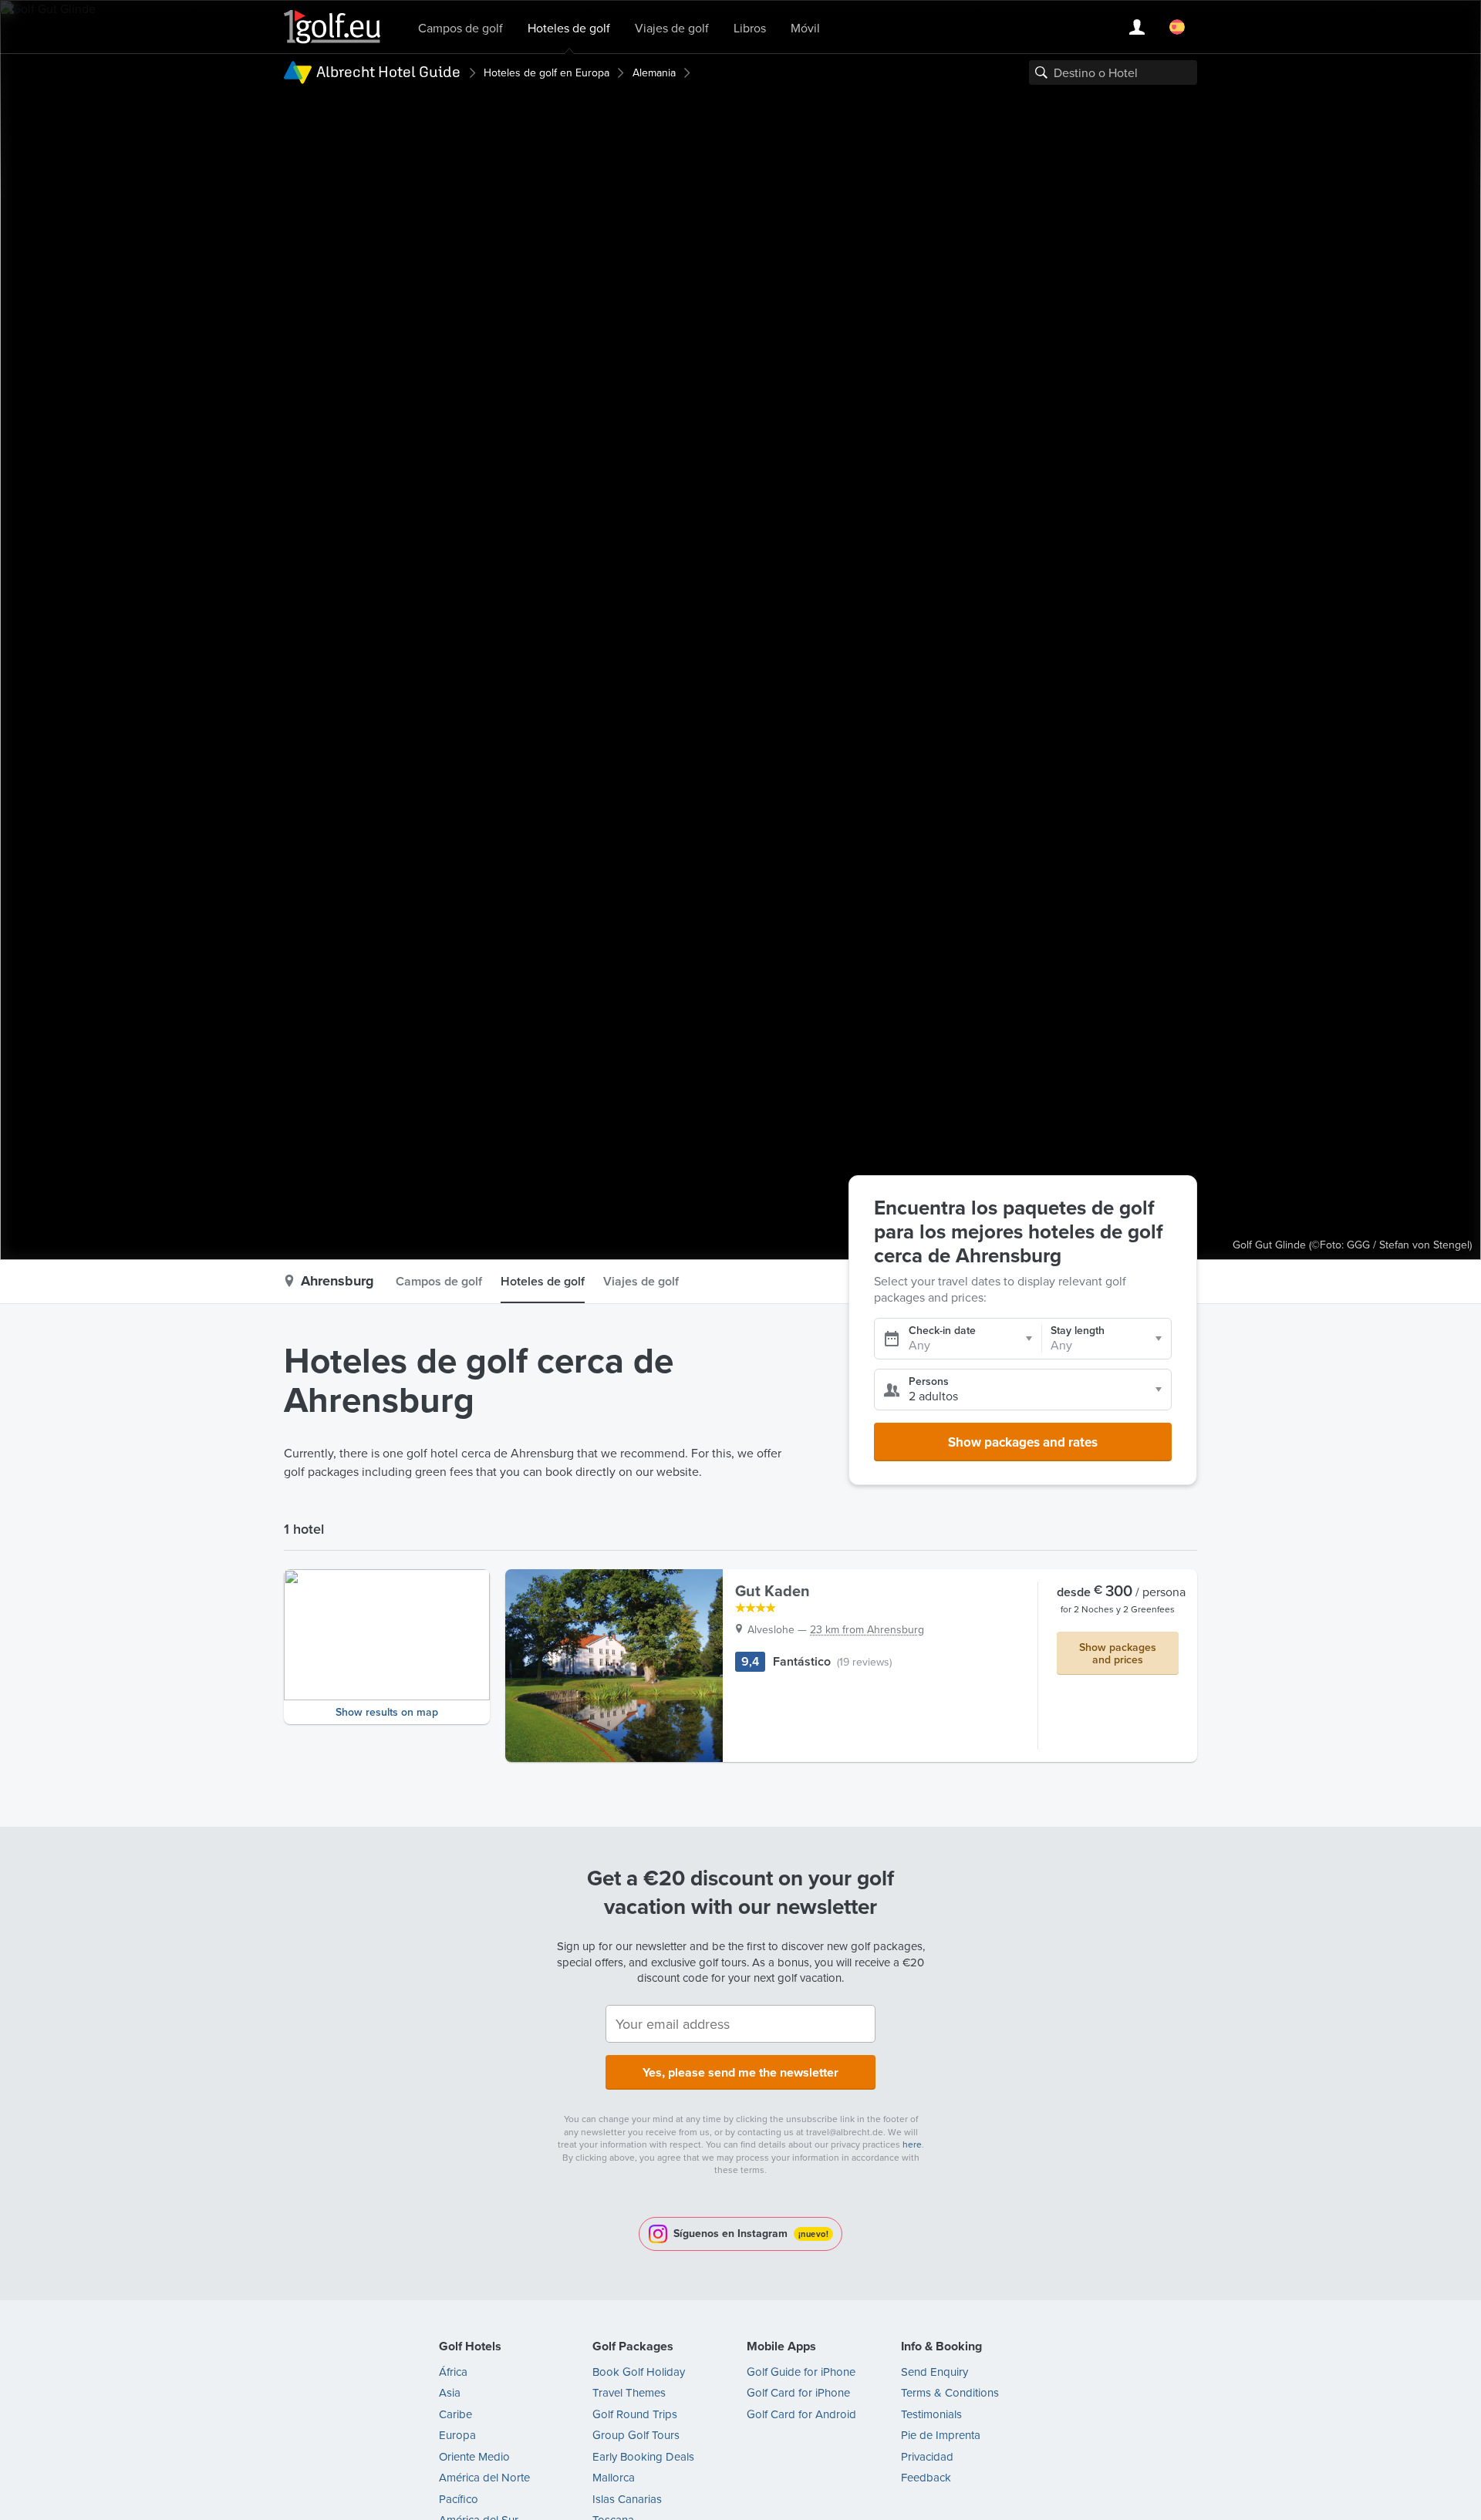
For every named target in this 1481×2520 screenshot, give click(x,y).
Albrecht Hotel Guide (388, 71)
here (912, 2144)
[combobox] (1113, 72)
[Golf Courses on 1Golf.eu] (332, 27)
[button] (387, 1647)
